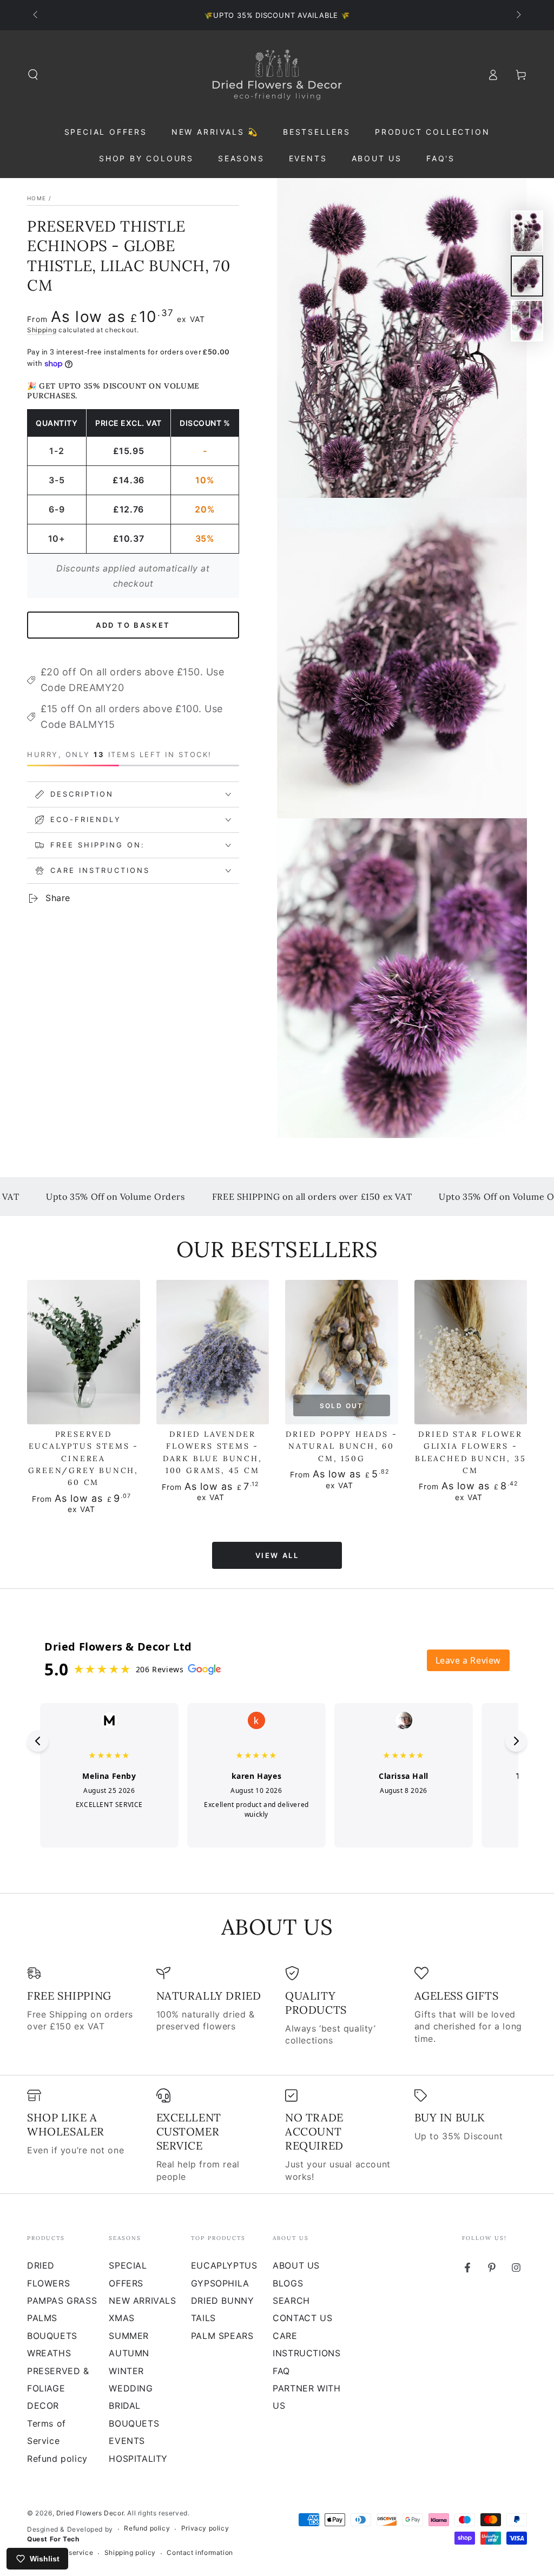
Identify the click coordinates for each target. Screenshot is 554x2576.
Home (37, 198)
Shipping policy (130, 2552)
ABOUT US (296, 2265)
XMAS (121, 2318)
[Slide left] (36, 15)
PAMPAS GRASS (62, 2301)
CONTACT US (302, 2318)
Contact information (200, 2552)
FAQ (281, 2371)
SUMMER (129, 2336)
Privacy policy (205, 2528)
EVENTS (127, 2441)
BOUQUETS (52, 2336)
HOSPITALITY (138, 2459)
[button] (33, 75)
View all (277, 1555)
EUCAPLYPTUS (224, 2265)
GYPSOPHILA (220, 2283)
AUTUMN (129, 2353)
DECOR (43, 2406)
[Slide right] (518, 15)
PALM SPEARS (222, 2336)
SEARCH (291, 2301)
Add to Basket (133, 625)
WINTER (126, 2371)
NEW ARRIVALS (142, 2301)
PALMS (42, 2318)
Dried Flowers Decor (90, 2513)
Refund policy (57, 2459)
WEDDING (131, 2388)
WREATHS (49, 2353)
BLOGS (288, 2283)
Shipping (42, 330)
